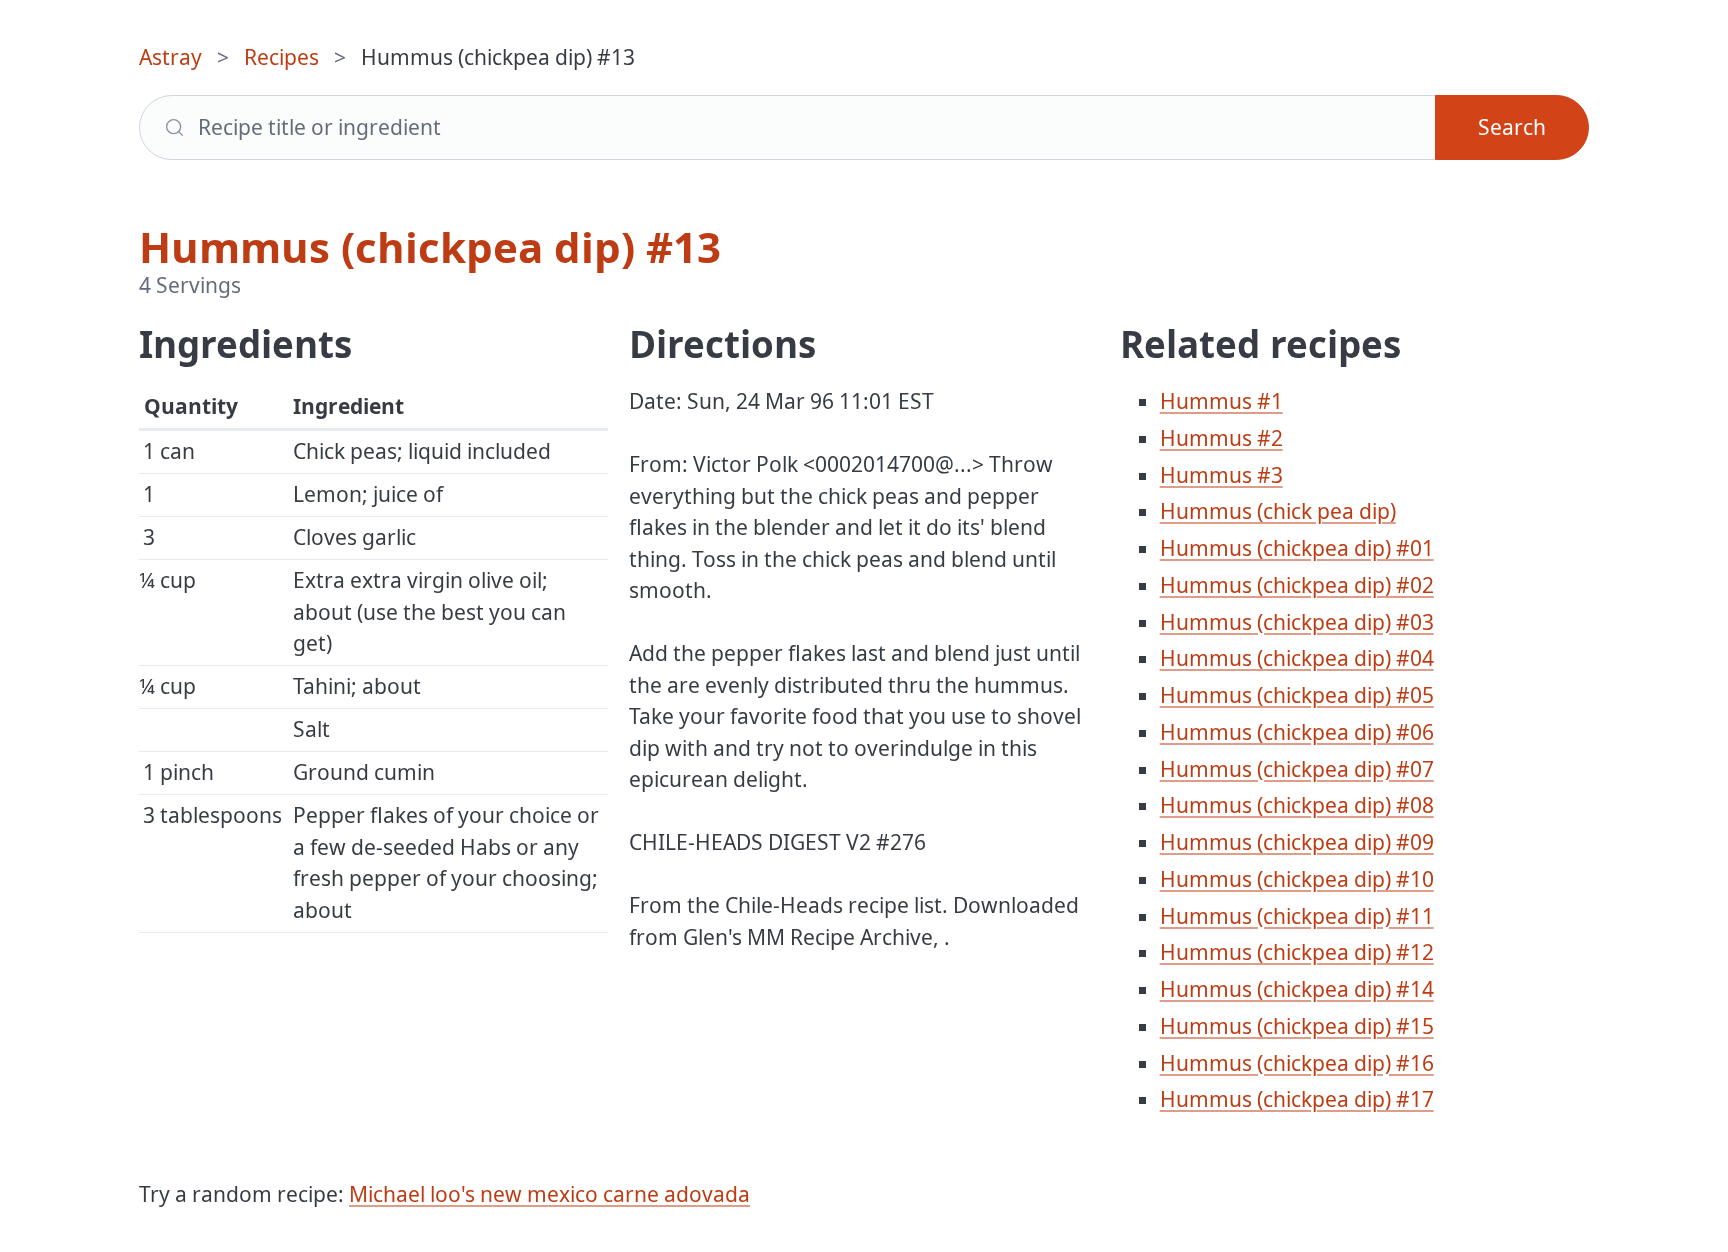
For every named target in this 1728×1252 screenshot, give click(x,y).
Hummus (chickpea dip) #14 (1297, 989)
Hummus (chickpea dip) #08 (1297, 805)
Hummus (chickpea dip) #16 (1297, 1063)
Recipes (281, 57)
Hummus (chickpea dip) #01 (1297, 548)
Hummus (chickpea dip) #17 (1297, 1099)
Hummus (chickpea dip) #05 (1297, 695)
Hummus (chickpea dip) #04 (1297, 658)
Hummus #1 (1221, 401)
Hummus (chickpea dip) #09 (1297, 842)
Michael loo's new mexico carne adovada (549, 1194)
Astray (170, 57)
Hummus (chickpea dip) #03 (1297, 622)
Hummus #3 (1221, 475)
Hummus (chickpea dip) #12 (1297, 952)
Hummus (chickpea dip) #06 (1297, 732)
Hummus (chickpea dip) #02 (1297, 585)
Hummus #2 (1221, 438)
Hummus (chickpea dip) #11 (1297, 916)
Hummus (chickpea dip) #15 (1297, 1026)
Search (1512, 127)
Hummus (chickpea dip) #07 (1297, 769)
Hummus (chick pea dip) (1278, 511)
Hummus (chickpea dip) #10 (1297, 879)
